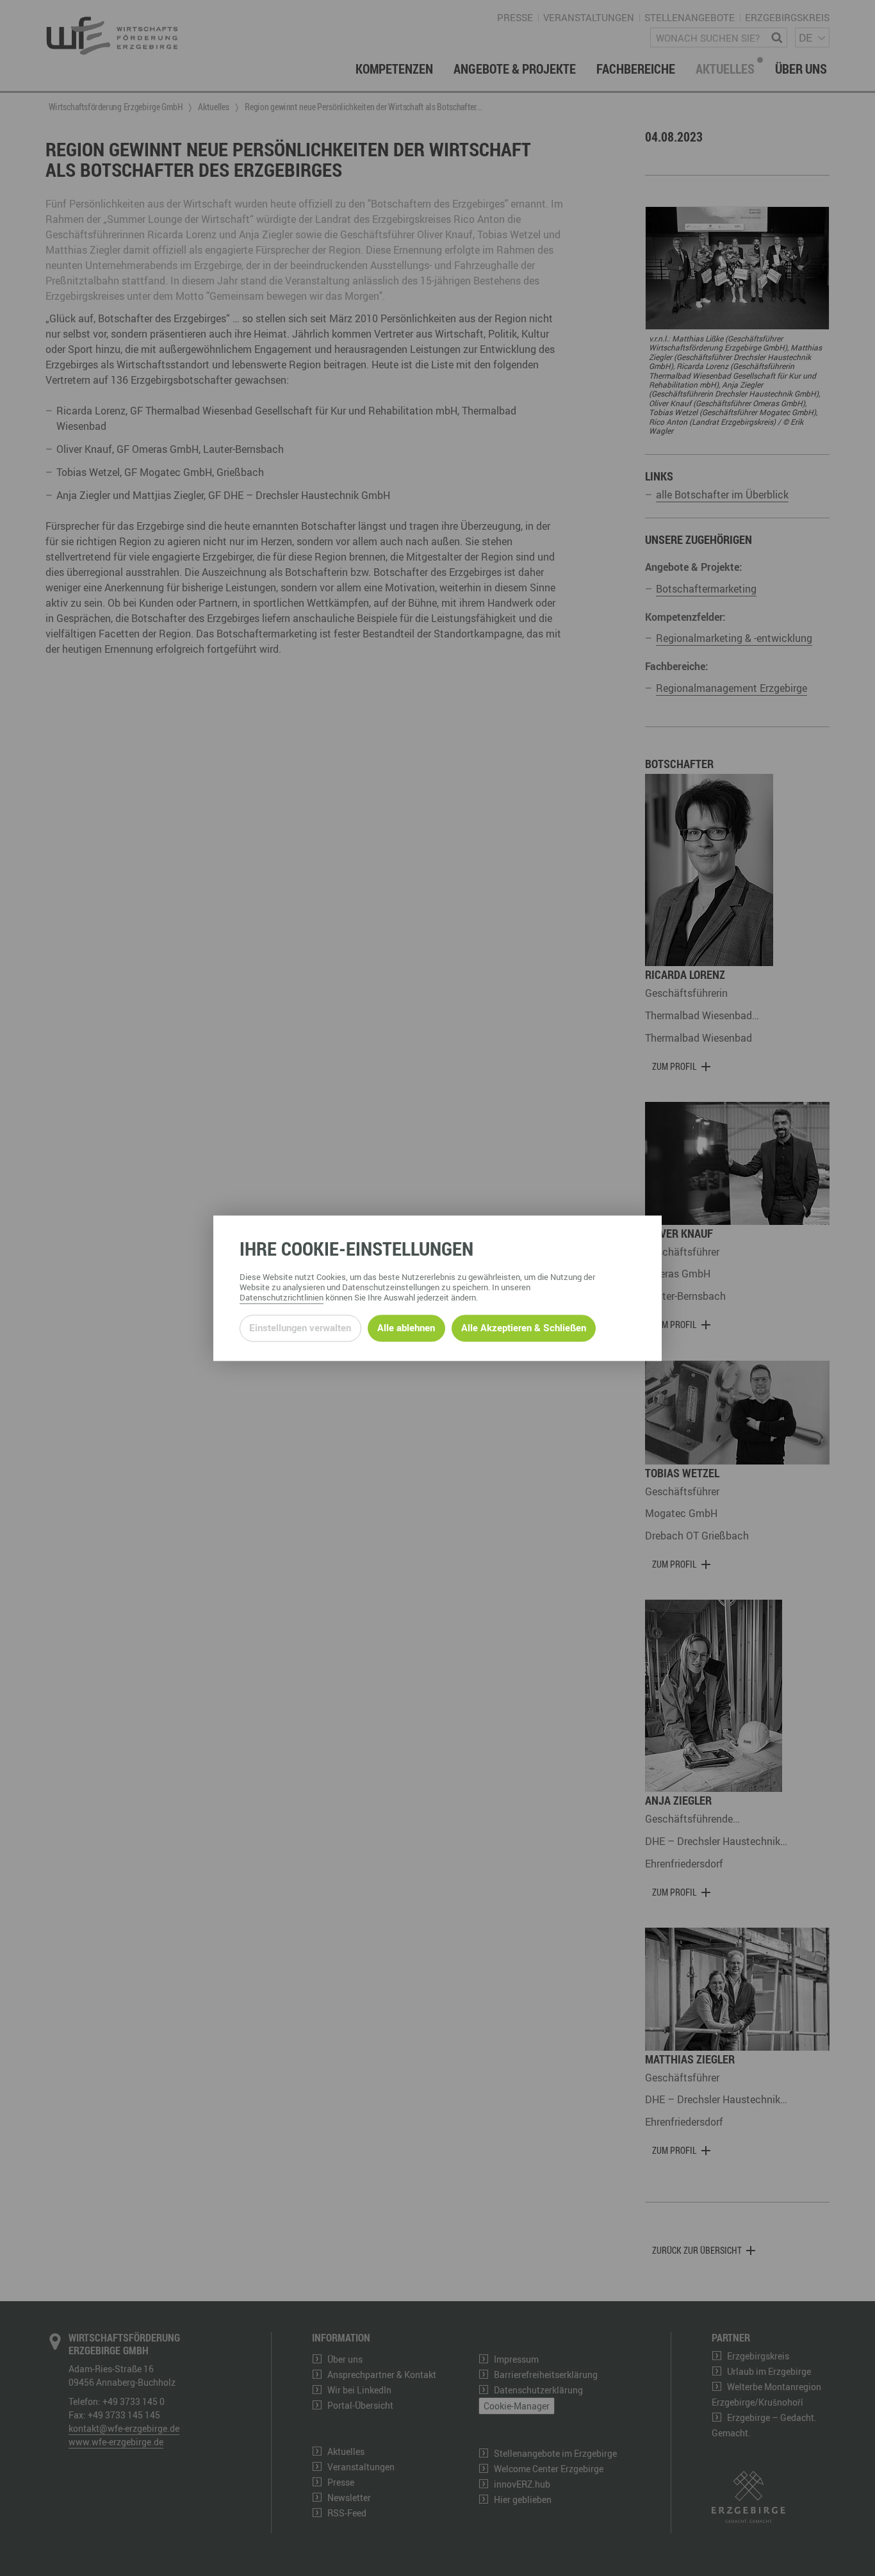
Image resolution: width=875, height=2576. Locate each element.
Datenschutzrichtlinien (282, 1297)
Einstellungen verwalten (300, 1328)
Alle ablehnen (406, 1328)
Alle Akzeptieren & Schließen (524, 1328)
